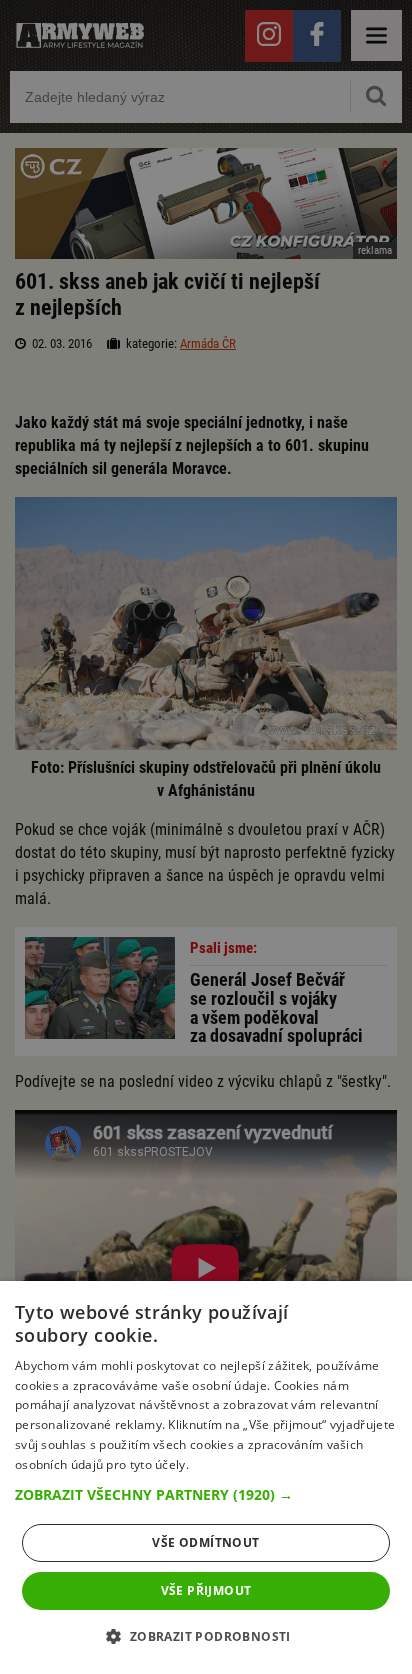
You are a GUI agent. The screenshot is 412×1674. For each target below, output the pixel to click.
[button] (206, 1495)
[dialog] (206, 1477)
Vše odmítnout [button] (205, 1542)
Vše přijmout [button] (206, 1590)
